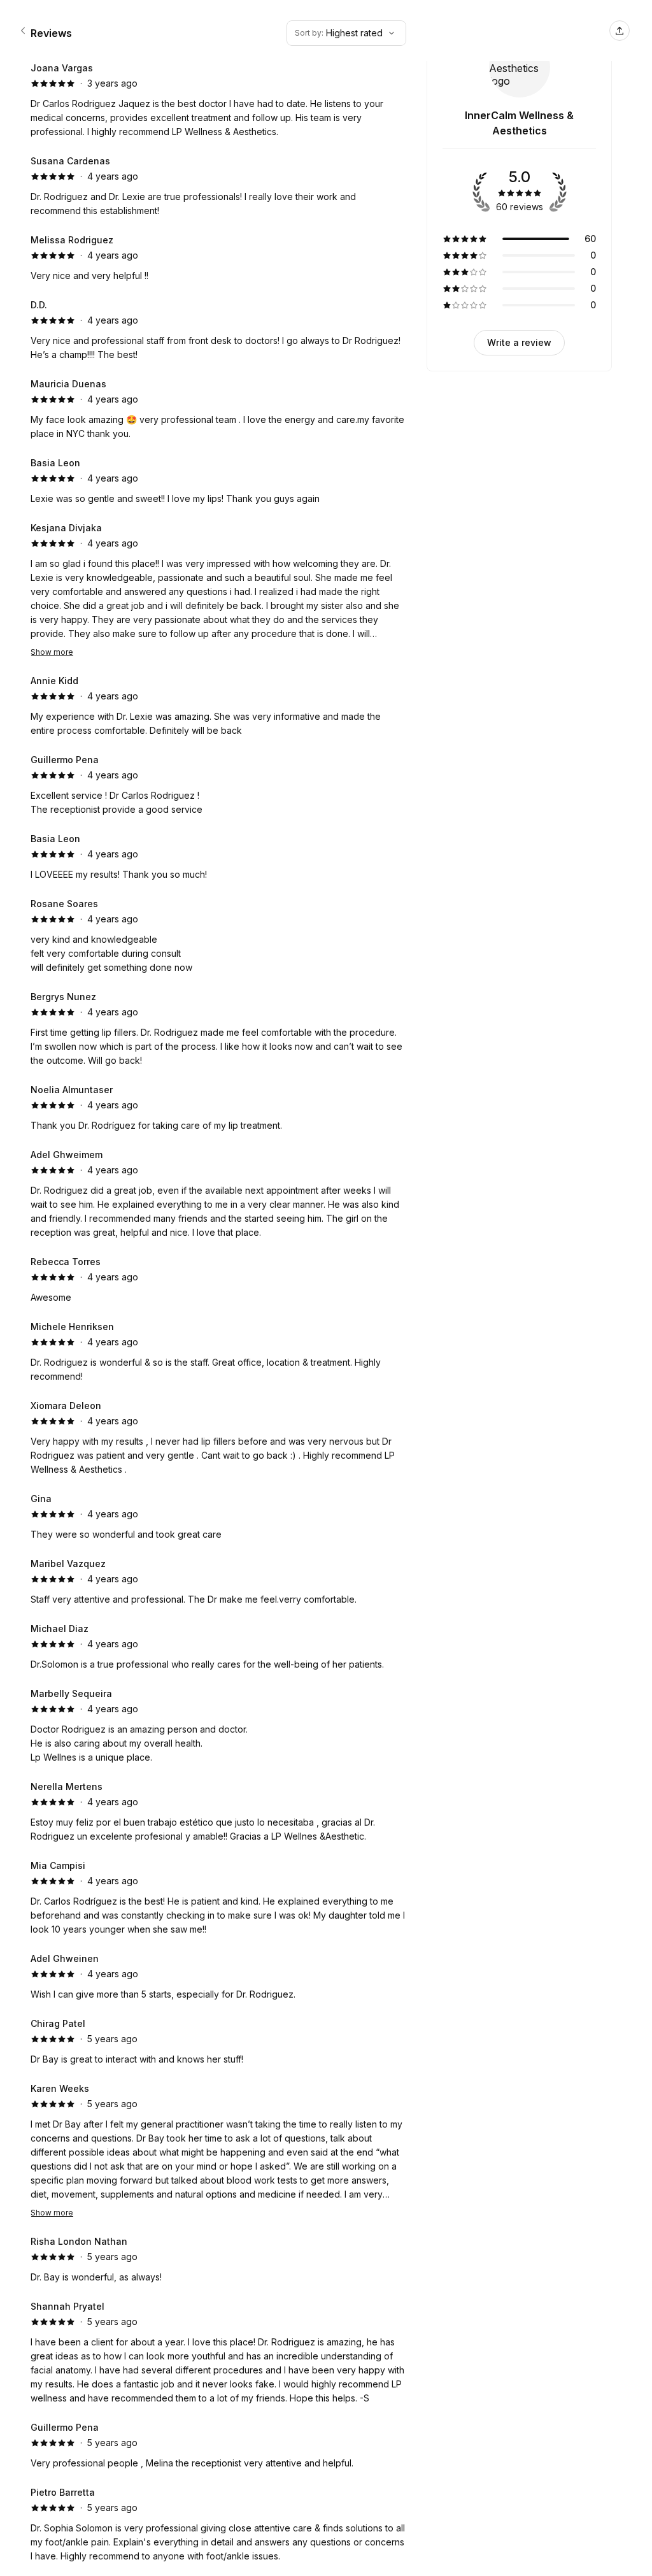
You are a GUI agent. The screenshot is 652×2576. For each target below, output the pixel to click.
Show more (52, 652)
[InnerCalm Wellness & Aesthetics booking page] (23, 31)
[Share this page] (620, 31)
